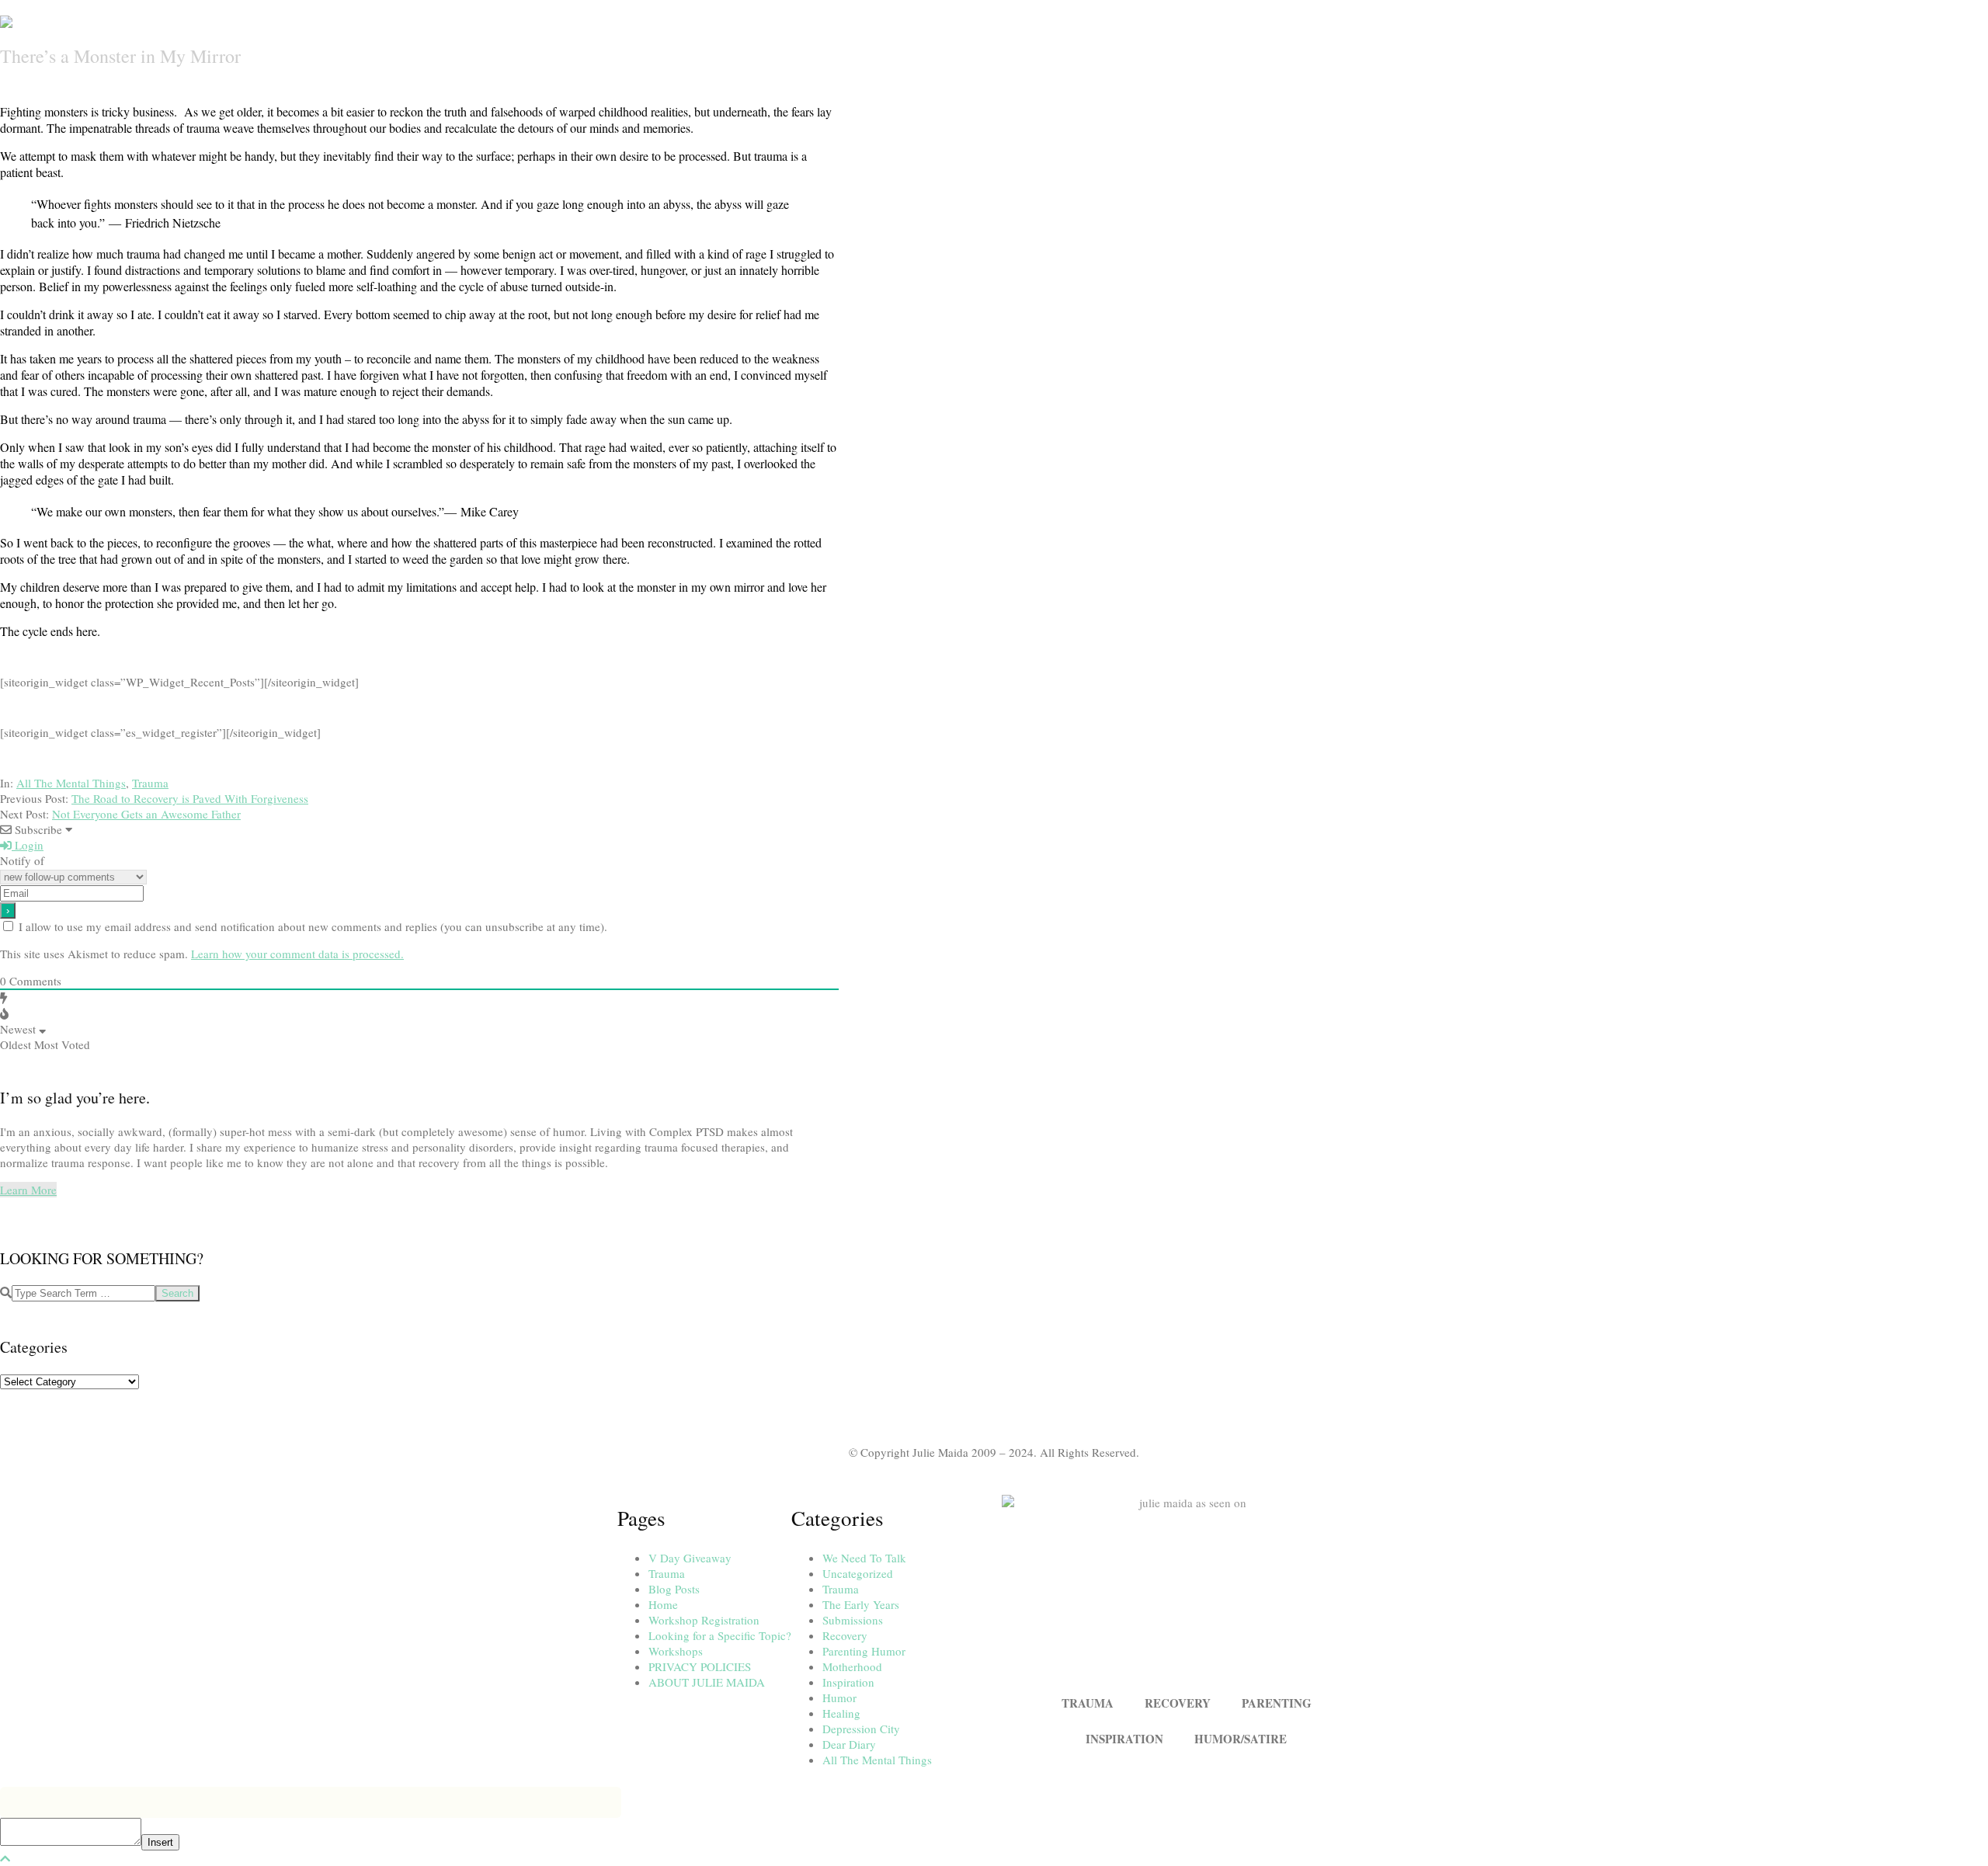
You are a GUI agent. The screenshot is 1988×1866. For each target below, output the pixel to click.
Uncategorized (858, 1573)
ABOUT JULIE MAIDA (707, 1682)
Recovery (845, 1635)
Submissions (853, 1620)
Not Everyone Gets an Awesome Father (146, 814)
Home (663, 1604)
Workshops (676, 1651)
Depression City (861, 1729)
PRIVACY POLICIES (700, 1666)
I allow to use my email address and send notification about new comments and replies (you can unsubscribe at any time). (313, 926)
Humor (839, 1697)
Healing (841, 1713)
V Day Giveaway (690, 1558)
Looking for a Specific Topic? (720, 1635)
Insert (160, 1842)
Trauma (150, 783)
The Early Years (861, 1604)
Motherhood (852, 1666)
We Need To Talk (864, 1558)
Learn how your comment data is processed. (297, 954)
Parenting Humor (864, 1651)
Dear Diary (849, 1744)
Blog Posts (674, 1589)
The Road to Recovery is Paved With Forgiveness (190, 798)
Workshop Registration (704, 1620)
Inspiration (848, 1682)
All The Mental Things (71, 783)
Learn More (28, 1190)
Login (28, 845)
